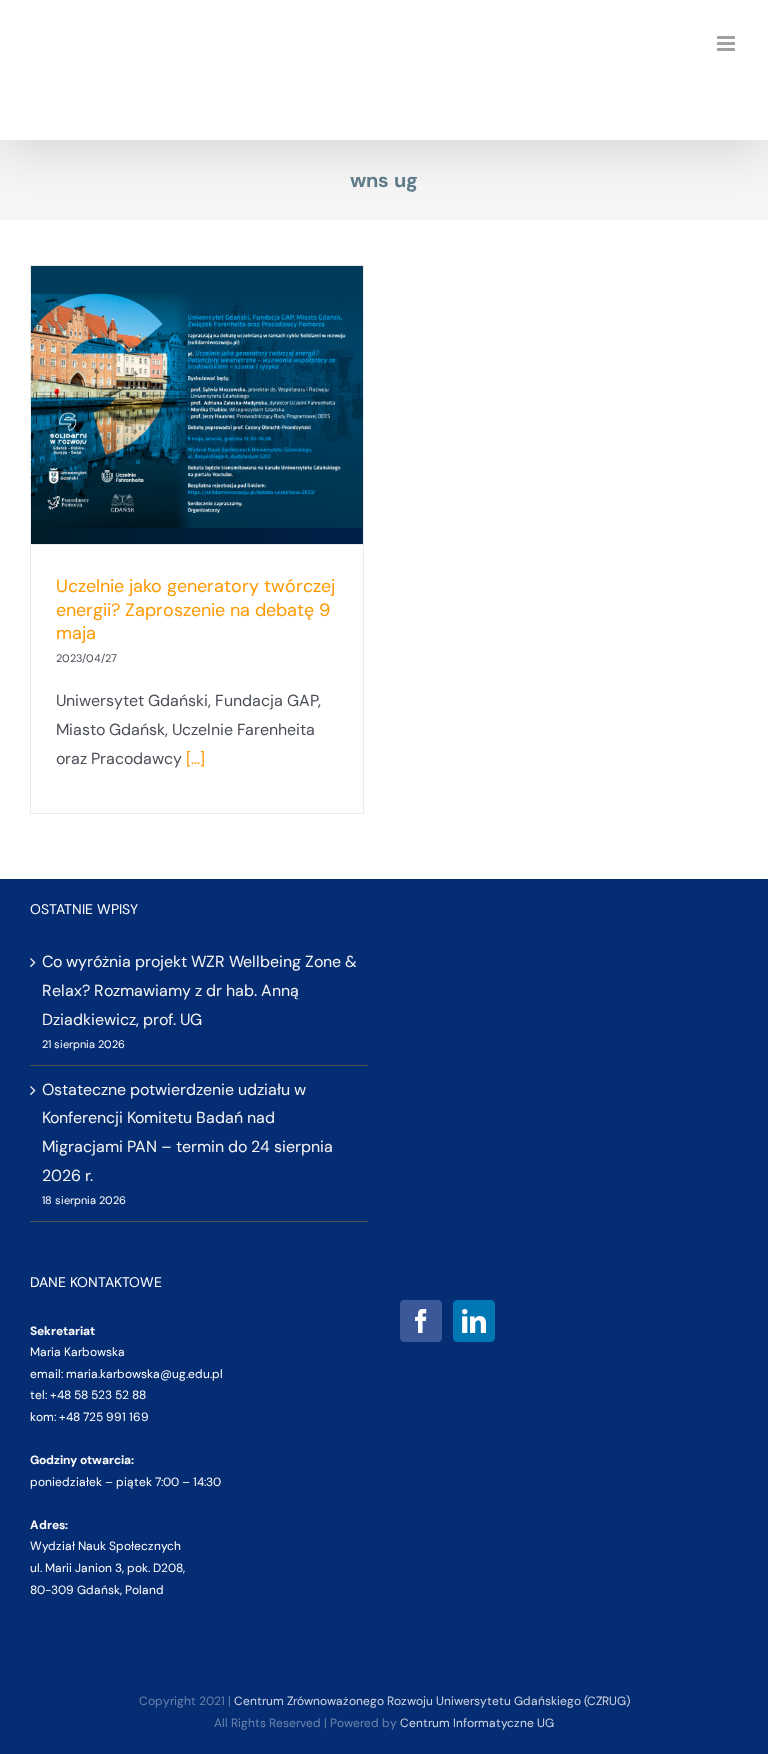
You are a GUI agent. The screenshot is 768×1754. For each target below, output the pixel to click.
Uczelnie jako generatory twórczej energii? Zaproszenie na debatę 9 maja (195, 609)
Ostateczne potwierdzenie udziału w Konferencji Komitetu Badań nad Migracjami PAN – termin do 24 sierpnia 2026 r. (187, 1132)
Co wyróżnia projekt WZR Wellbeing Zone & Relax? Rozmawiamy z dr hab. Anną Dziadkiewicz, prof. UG (199, 990)
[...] (195, 758)
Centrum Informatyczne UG (477, 1723)
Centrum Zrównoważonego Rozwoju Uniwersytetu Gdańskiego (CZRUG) (432, 1701)
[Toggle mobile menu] (727, 43)
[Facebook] (421, 1321)
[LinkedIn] (474, 1321)
